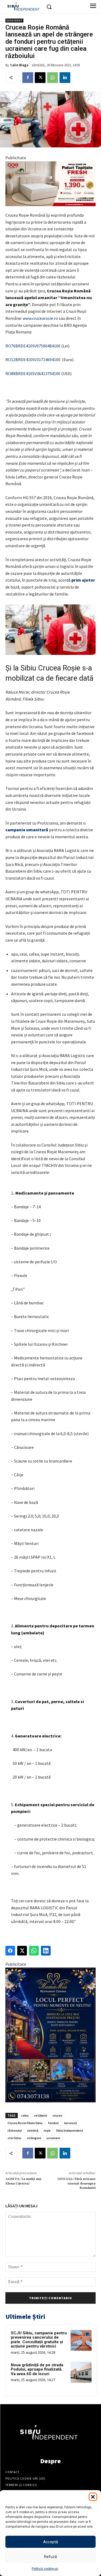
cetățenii (41, 2115)
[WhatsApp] (53, 78)
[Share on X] (22, 1951)
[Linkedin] (65, 78)
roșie (47, 2130)
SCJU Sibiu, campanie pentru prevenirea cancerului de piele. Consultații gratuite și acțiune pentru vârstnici (39, 2340)
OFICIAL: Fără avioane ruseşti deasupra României (76, 2183)
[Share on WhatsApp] (34, 1951)
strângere (34, 2138)
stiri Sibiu (14, 2138)
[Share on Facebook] (10, 1951)
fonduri (53, 2123)
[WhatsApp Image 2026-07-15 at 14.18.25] (50, 2035)
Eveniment (14, 21)
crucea (57, 2115)
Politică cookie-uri (45, 2569)
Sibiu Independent (70, 2130)
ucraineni (53, 2138)
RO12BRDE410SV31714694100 (33, 360)
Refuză (50, 2557)
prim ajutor (83, 580)
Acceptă (50, 2542)
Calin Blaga (19, 65)
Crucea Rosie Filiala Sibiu (25, 2123)
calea (25, 2115)
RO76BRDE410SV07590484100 (33, 346)
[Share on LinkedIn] (46, 1951)
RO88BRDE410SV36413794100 (33, 373)
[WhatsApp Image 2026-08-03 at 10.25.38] (50, 184)
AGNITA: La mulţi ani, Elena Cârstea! (24, 2181)
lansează (70, 2123)
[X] (40, 78)
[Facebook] (28, 78)
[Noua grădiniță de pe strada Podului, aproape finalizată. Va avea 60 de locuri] (81, 2372)
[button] (93, 2497)
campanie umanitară (27, 830)
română (33, 2130)
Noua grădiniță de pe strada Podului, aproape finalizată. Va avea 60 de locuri (37, 2369)
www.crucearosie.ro (40, 318)
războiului (15, 2130)
